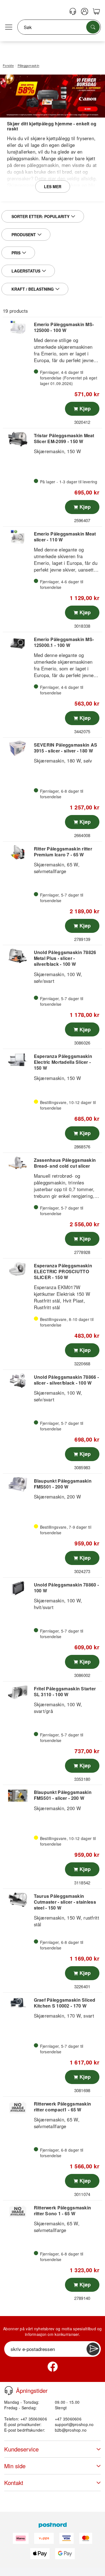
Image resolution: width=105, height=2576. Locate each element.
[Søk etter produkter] (93, 27)
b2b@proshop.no (71, 2430)
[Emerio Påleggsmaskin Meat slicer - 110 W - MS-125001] (18, 537)
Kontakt (14, 2483)
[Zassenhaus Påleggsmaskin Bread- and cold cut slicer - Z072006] (18, 1164)
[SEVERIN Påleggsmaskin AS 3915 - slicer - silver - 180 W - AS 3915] (18, 748)
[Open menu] (9, 27)
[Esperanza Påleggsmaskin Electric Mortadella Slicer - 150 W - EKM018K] (18, 1060)
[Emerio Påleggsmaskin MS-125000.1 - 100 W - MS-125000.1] (18, 643)
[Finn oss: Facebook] (53, 2367)
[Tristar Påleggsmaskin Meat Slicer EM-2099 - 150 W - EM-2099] (18, 439)
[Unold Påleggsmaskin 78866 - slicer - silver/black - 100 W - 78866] (18, 1381)
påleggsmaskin (23, 158)
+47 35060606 (68, 2419)
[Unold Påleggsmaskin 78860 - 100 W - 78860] (18, 1588)
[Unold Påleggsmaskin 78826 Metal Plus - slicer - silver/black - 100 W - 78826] (18, 956)
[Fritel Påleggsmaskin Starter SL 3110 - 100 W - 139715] (18, 1692)
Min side (15, 2466)
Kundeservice (21, 2449)
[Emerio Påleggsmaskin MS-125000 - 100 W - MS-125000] (18, 328)
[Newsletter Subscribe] (93, 2349)
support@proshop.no (74, 2424)
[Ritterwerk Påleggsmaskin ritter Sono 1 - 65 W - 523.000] (18, 2211)
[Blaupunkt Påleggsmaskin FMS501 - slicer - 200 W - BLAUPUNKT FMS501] (18, 1796)
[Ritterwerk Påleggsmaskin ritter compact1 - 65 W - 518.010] (18, 2107)
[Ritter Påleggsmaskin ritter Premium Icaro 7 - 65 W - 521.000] (18, 852)
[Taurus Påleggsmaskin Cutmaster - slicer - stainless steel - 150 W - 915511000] (18, 1900)
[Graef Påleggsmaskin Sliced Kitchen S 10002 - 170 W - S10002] (18, 2003)
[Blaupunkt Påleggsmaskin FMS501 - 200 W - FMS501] (18, 1484)
